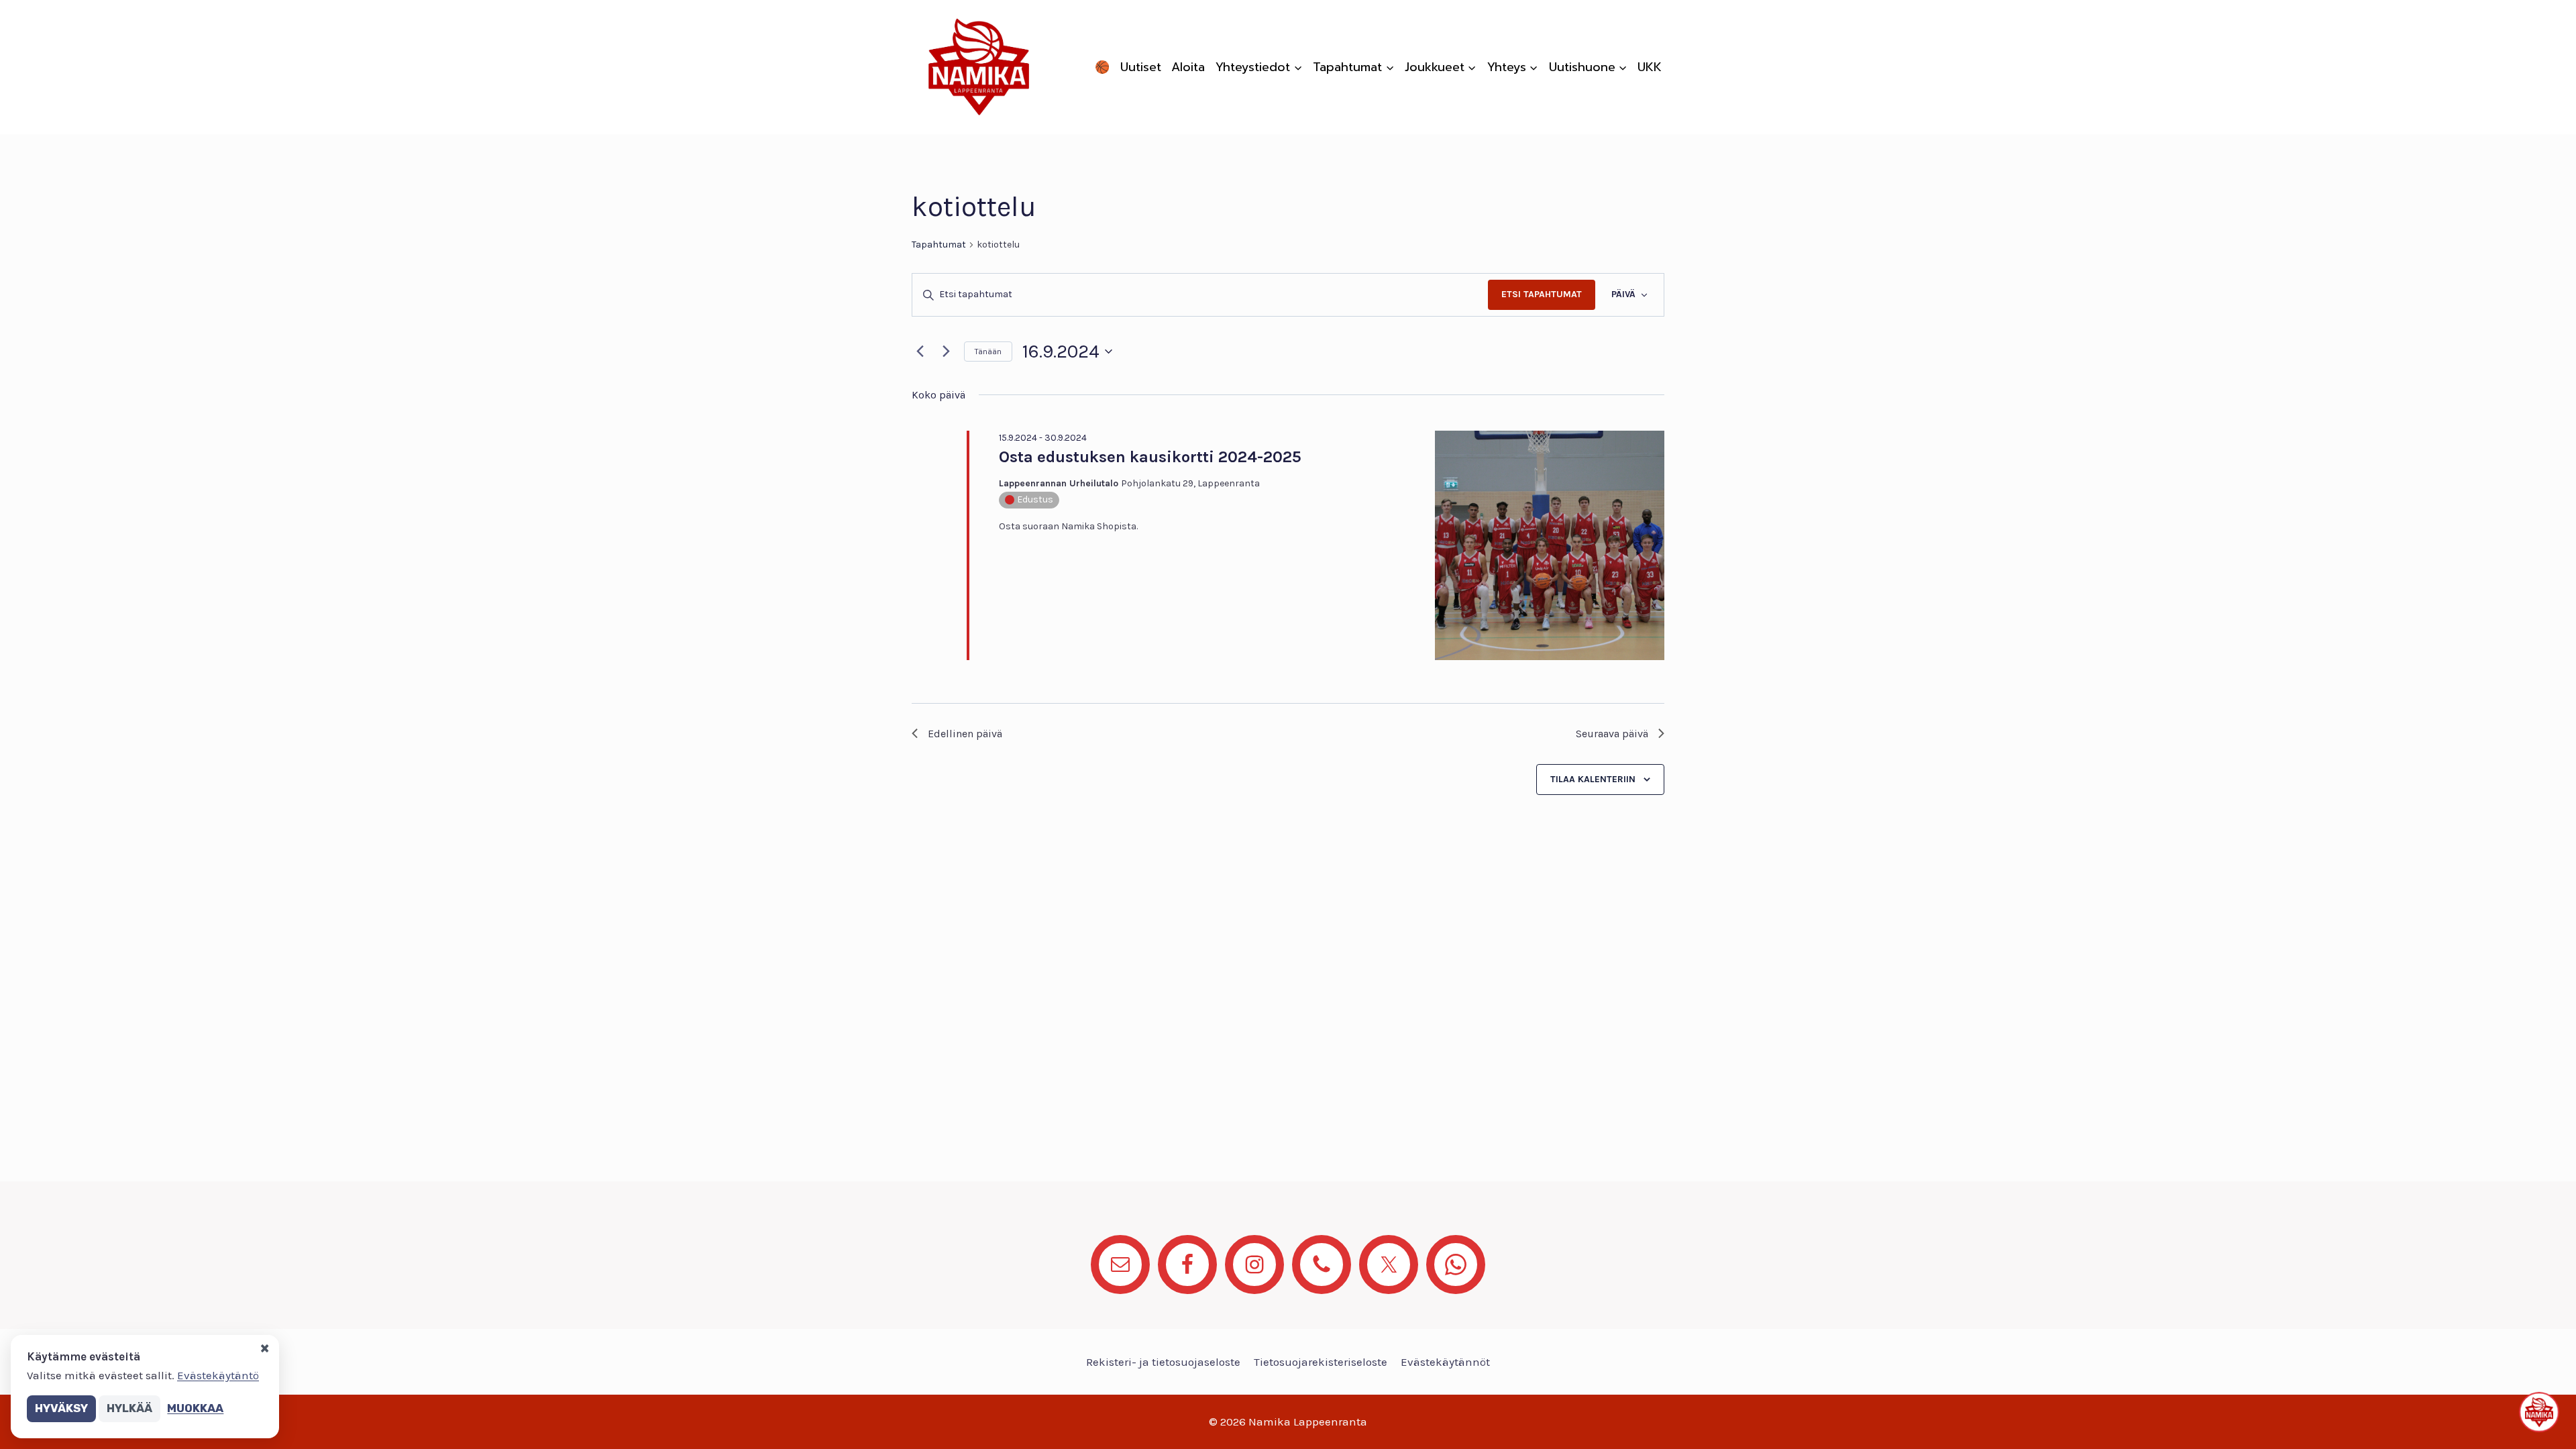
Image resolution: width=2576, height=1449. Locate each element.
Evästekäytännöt (1445, 1362)
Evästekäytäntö (218, 1375)
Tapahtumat (939, 245)
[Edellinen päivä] (920, 352)
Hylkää (129, 1408)
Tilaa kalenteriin (1593, 779)
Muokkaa (195, 1408)
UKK (1650, 67)
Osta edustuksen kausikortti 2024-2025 (1150, 457)
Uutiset (1141, 67)
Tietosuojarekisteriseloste (1321, 1362)
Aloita (1188, 67)
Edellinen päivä (965, 734)
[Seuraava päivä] (946, 352)
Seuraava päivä (1612, 734)
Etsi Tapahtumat (1542, 294)
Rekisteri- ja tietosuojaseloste (1163, 1362)
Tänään (988, 352)
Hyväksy (61, 1408)
